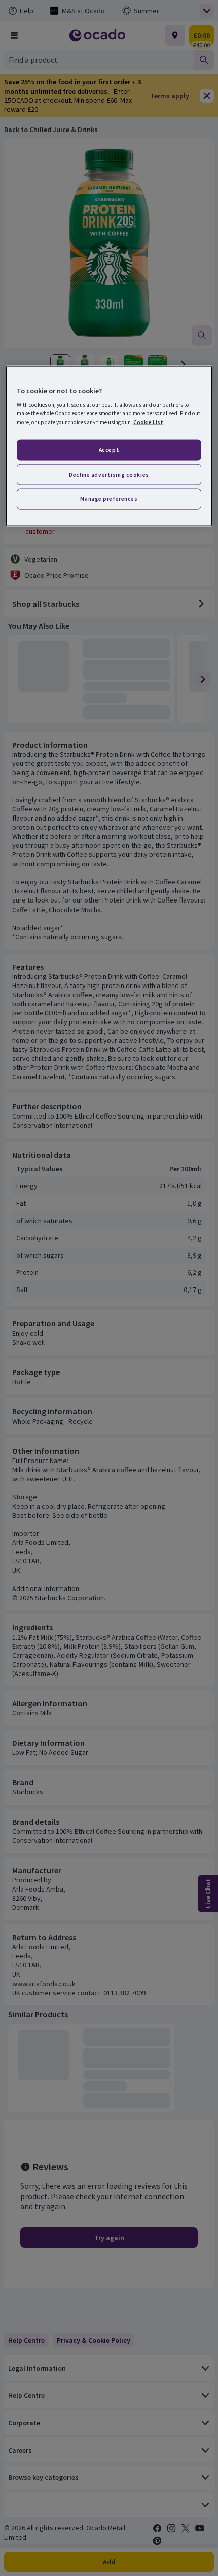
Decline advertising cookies (109, 474)
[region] (109, 446)
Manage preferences (109, 499)
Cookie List (148, 422)
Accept (109, 449)
